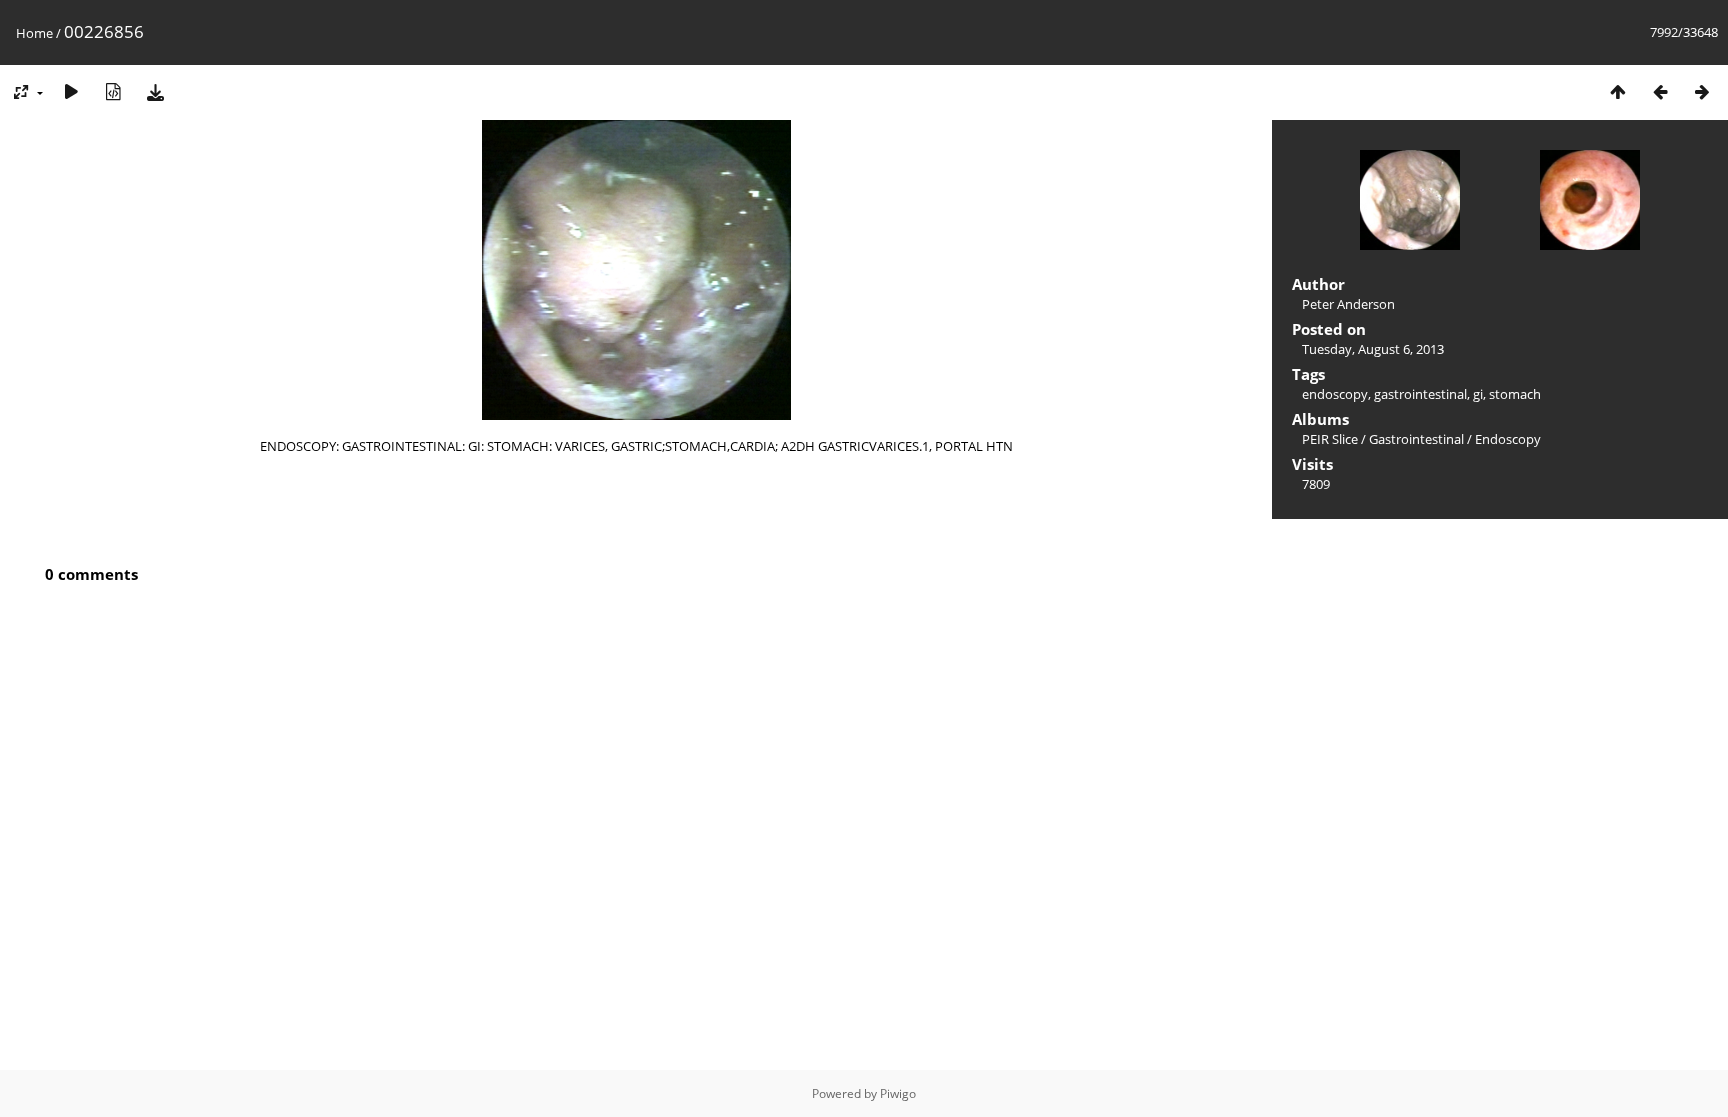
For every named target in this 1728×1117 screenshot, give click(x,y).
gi (1478, 394)
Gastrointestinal (1416, 439)
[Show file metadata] (113, 91)
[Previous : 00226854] (1660, 91)
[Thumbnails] (1618, 91)
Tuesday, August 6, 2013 (1373, 349)
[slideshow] (71, 91)
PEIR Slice (1330, 439)
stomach (1515, 394)
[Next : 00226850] (1702, 91)
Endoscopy (1508, 439)
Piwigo (898, 1093)
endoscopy (1335, 394)
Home (34, 33)
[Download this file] (155, 91)
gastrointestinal (1420, 394)
